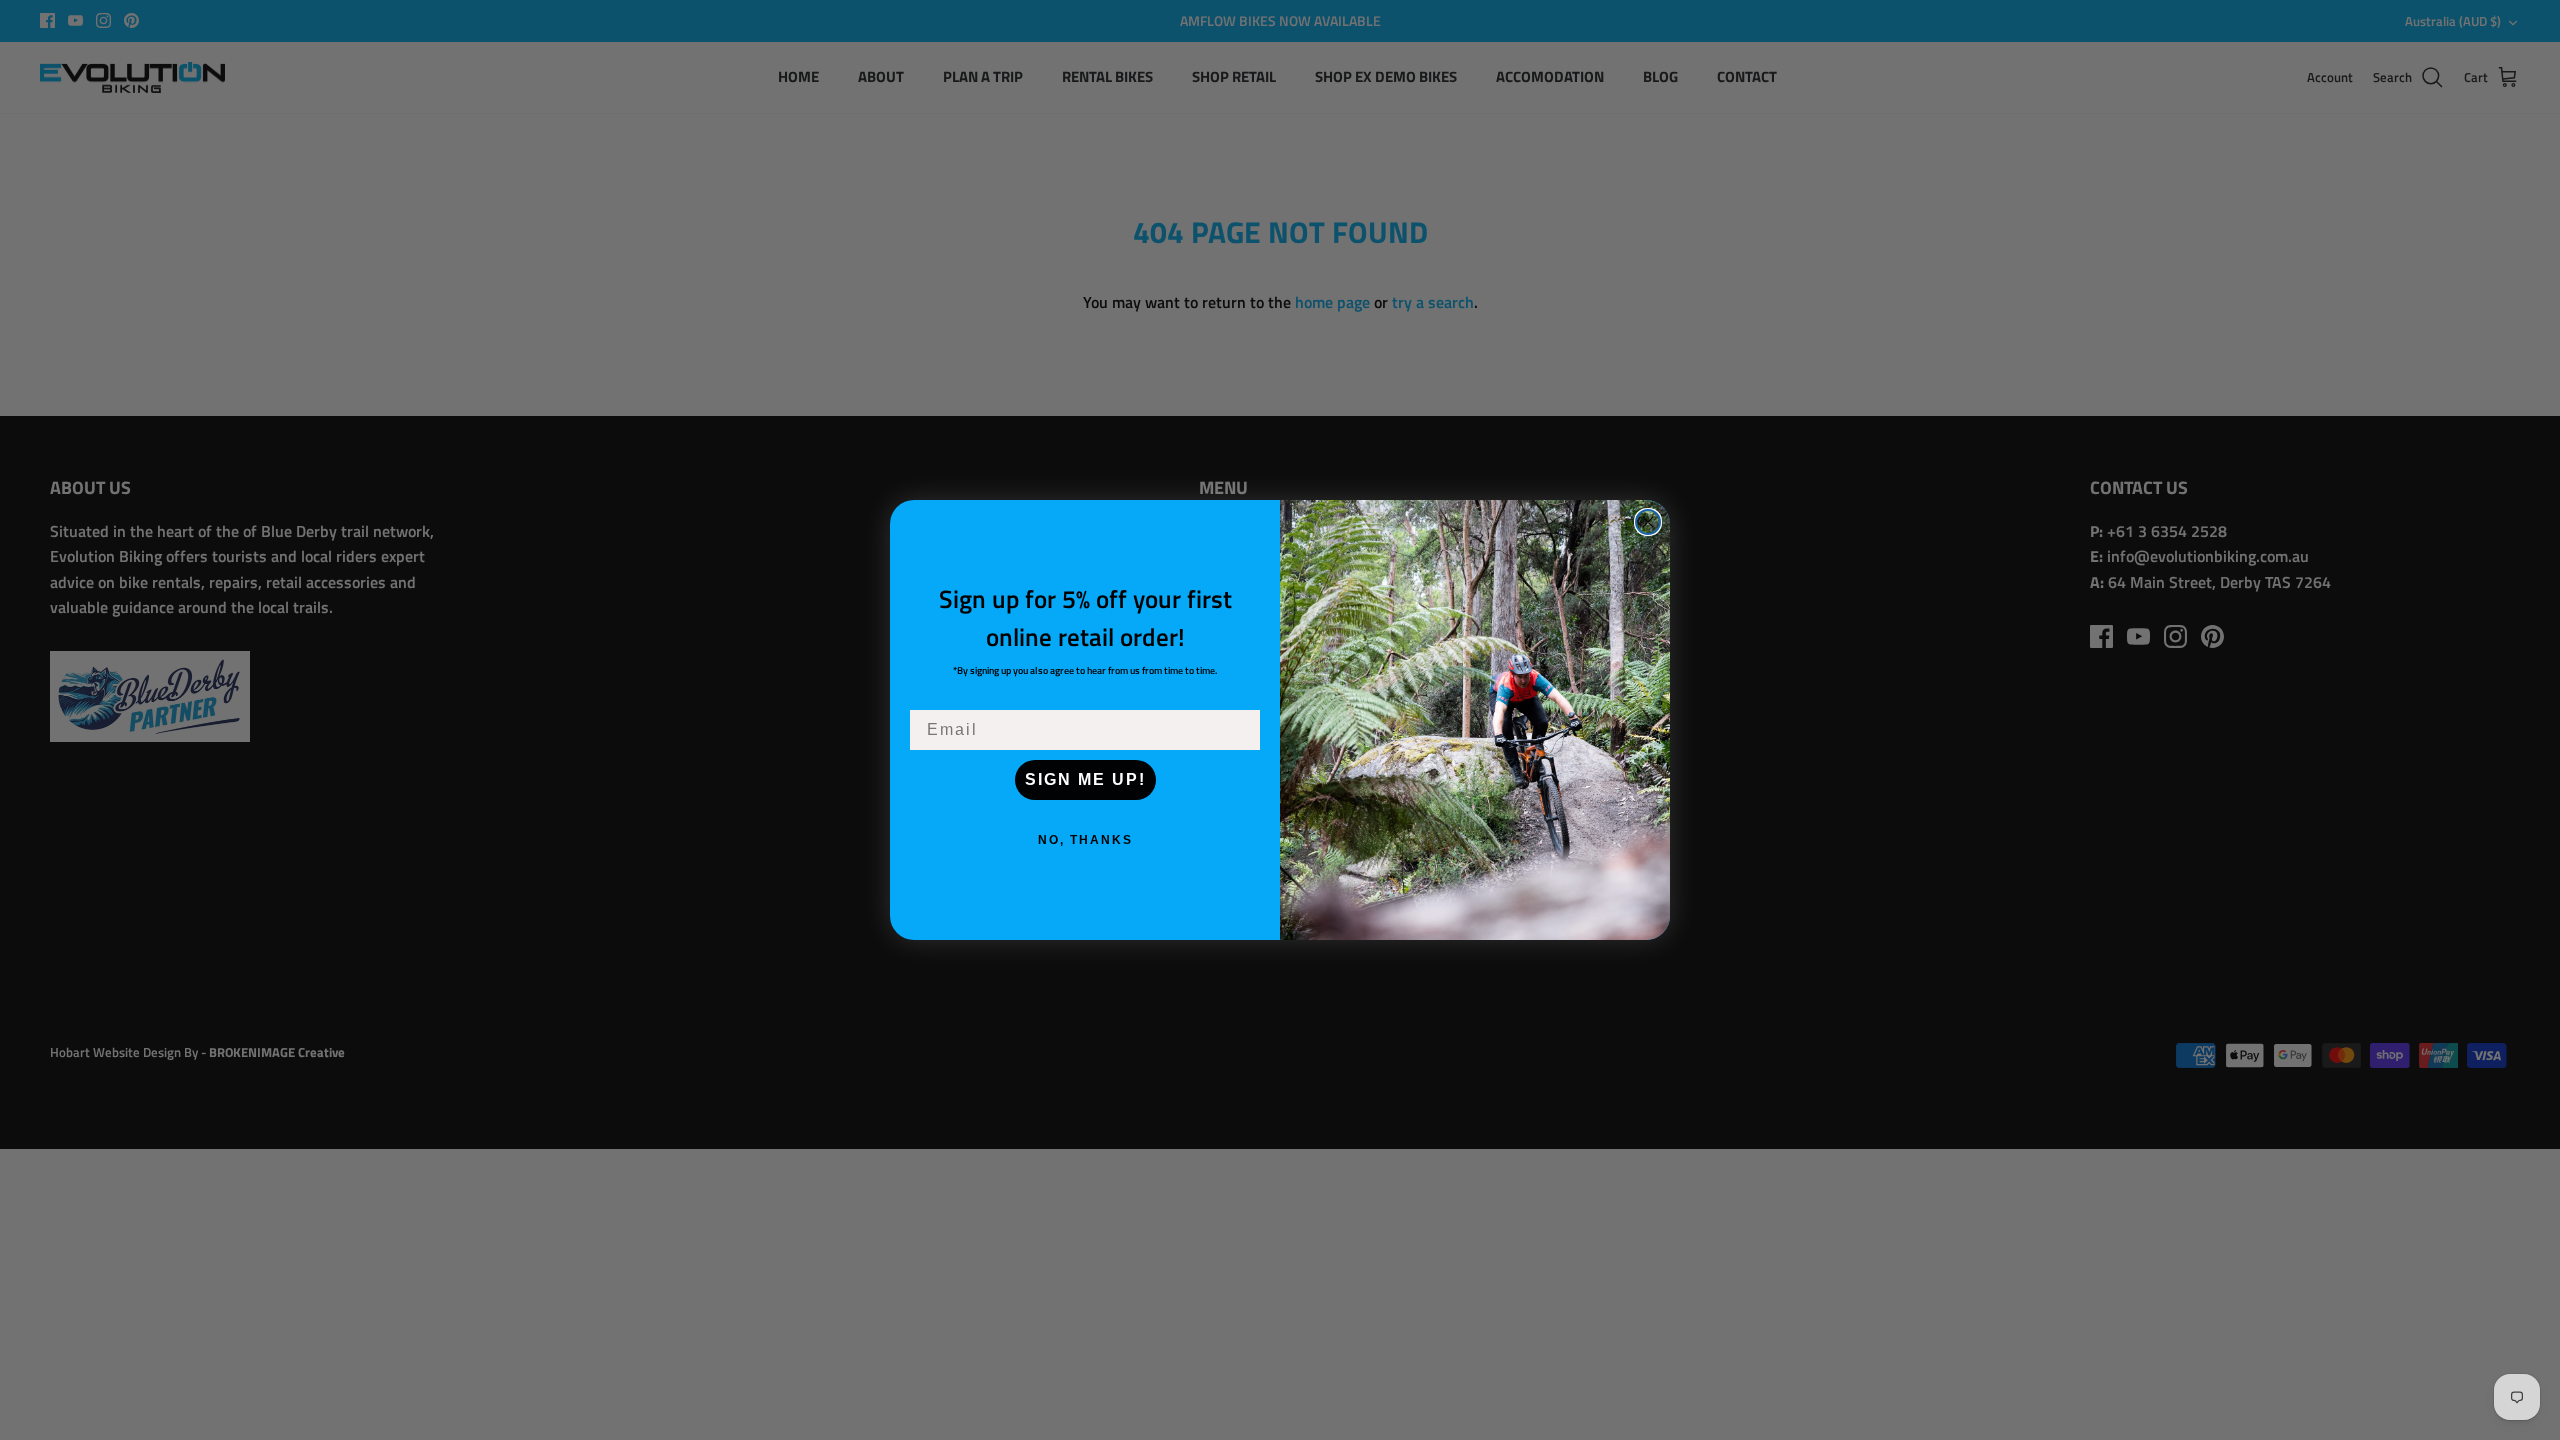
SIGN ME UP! (1085, 779)
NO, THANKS (1085, 840)
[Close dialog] (1648, 522)
